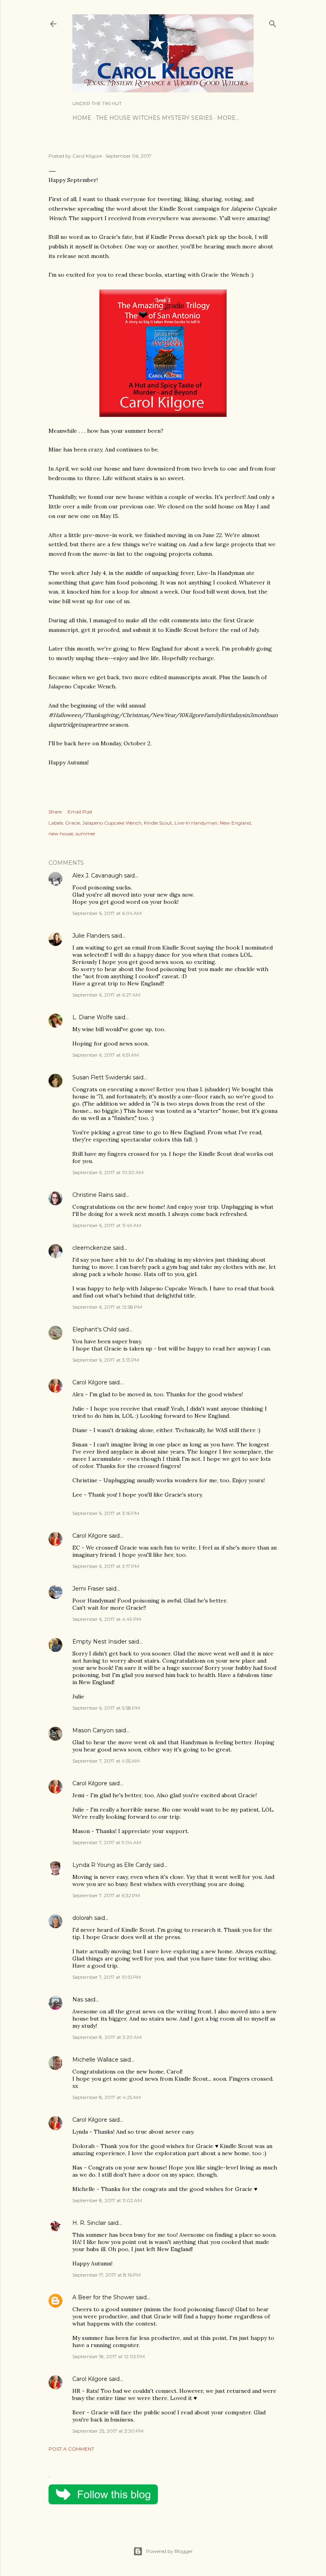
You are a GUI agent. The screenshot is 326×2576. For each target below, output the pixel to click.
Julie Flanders (91, 936)
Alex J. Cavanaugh (97, 876)
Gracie (73, 823)
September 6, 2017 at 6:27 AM (106, 995)
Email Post (80, 812)
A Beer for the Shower (103, 2297)
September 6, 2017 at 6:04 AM (107, 913)
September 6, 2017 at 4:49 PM (107, 1619)
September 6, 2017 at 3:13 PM (106, 1360)
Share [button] (55, 812)
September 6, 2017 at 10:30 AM (108, 1172)
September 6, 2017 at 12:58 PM (107, 1307)
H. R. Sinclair (89, 2223)
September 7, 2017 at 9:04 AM (107, 1842)
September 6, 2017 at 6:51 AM (106, 1055)
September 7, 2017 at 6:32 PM (106, 1895)
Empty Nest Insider (100, 1642)
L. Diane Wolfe (93, 1017)
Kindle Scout (158, 823)
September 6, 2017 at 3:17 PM (106, 1566)
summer (85, 834)
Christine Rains (93, 1195)
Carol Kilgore (90, 1382)
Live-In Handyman (196, 823)
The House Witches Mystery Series (154, 118)
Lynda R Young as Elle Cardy (112, 1865)
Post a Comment (71, 2449)
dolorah (82, 1918)
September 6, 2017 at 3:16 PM (106, 1513)
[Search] (273, 22)
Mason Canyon (93, 1730)
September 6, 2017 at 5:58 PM (106, 1708)
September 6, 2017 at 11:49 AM (107, 1225)
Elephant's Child (94, 1329)
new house (61, 834)
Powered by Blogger (169, 2551)
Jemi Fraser (88, 1589)
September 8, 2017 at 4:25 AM (107, 2097)
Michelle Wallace (95, 2060)
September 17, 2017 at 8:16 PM (107, 2275)
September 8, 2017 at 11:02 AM (107, 2200)
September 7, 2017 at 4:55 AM (106, 1761)
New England (235, 823)
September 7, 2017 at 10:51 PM (107, 1977)
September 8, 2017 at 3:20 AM (107, 2037)
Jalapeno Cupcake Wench (112, 823)
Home (82, 118)
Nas (79, 1999)
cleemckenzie (92, 1248)
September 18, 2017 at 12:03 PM (109, 2356)
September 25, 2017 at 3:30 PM (108, 2431)
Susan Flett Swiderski (102, 1077)
